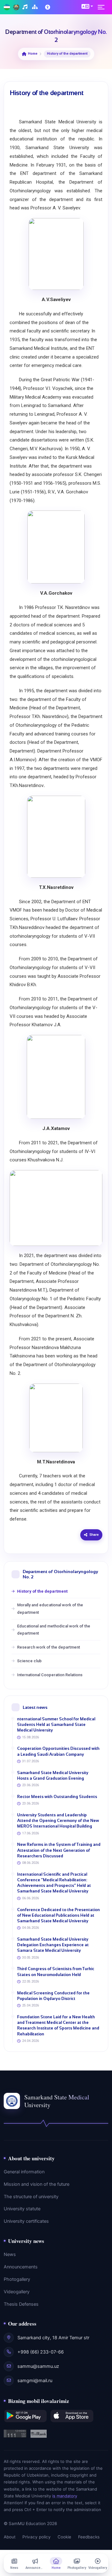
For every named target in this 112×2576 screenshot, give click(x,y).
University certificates (26, 2221)
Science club (29, 1661)
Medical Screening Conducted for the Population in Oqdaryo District (53, 1996)
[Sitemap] (36, 7)
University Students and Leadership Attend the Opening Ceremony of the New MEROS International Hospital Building (58, 1821)
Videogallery (17, 2292)
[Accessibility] (48, 7)
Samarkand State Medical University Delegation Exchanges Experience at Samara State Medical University (53, 1945)
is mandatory (65, 2496)
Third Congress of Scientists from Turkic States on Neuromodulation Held (56, 1972)
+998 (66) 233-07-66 (41, 2352)
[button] (87, 6)
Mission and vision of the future (37, 2184)
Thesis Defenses (21, 2304)
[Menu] (103, 7)
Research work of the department (49, 1647)
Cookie (64, 2537)
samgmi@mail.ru (35, 2381)
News (10, 2254)
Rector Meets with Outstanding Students (57, 1797)
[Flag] (7, 7)
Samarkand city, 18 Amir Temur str (53, 2338)
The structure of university (31, 2197)
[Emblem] (16, 7)
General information (24, 2172)
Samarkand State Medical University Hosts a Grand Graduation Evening (53, 1775)
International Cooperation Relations (50, 1675)
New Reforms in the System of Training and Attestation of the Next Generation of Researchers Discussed (59, 1850)
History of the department (42, 1591)
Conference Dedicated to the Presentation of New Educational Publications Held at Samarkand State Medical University (58, 1915)
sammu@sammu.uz (38, 2366)
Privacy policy (37, 2537)
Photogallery (17, 2279)
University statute (22, 2209)
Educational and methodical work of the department (54, 1630)
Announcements (21, 2267)
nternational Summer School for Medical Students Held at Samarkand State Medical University (56, 1725)
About (10, 2537)
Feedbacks (89, 2537)
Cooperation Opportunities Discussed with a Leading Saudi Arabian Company (58, 1751)
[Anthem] (26, 7)
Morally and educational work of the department (50, 1608)
